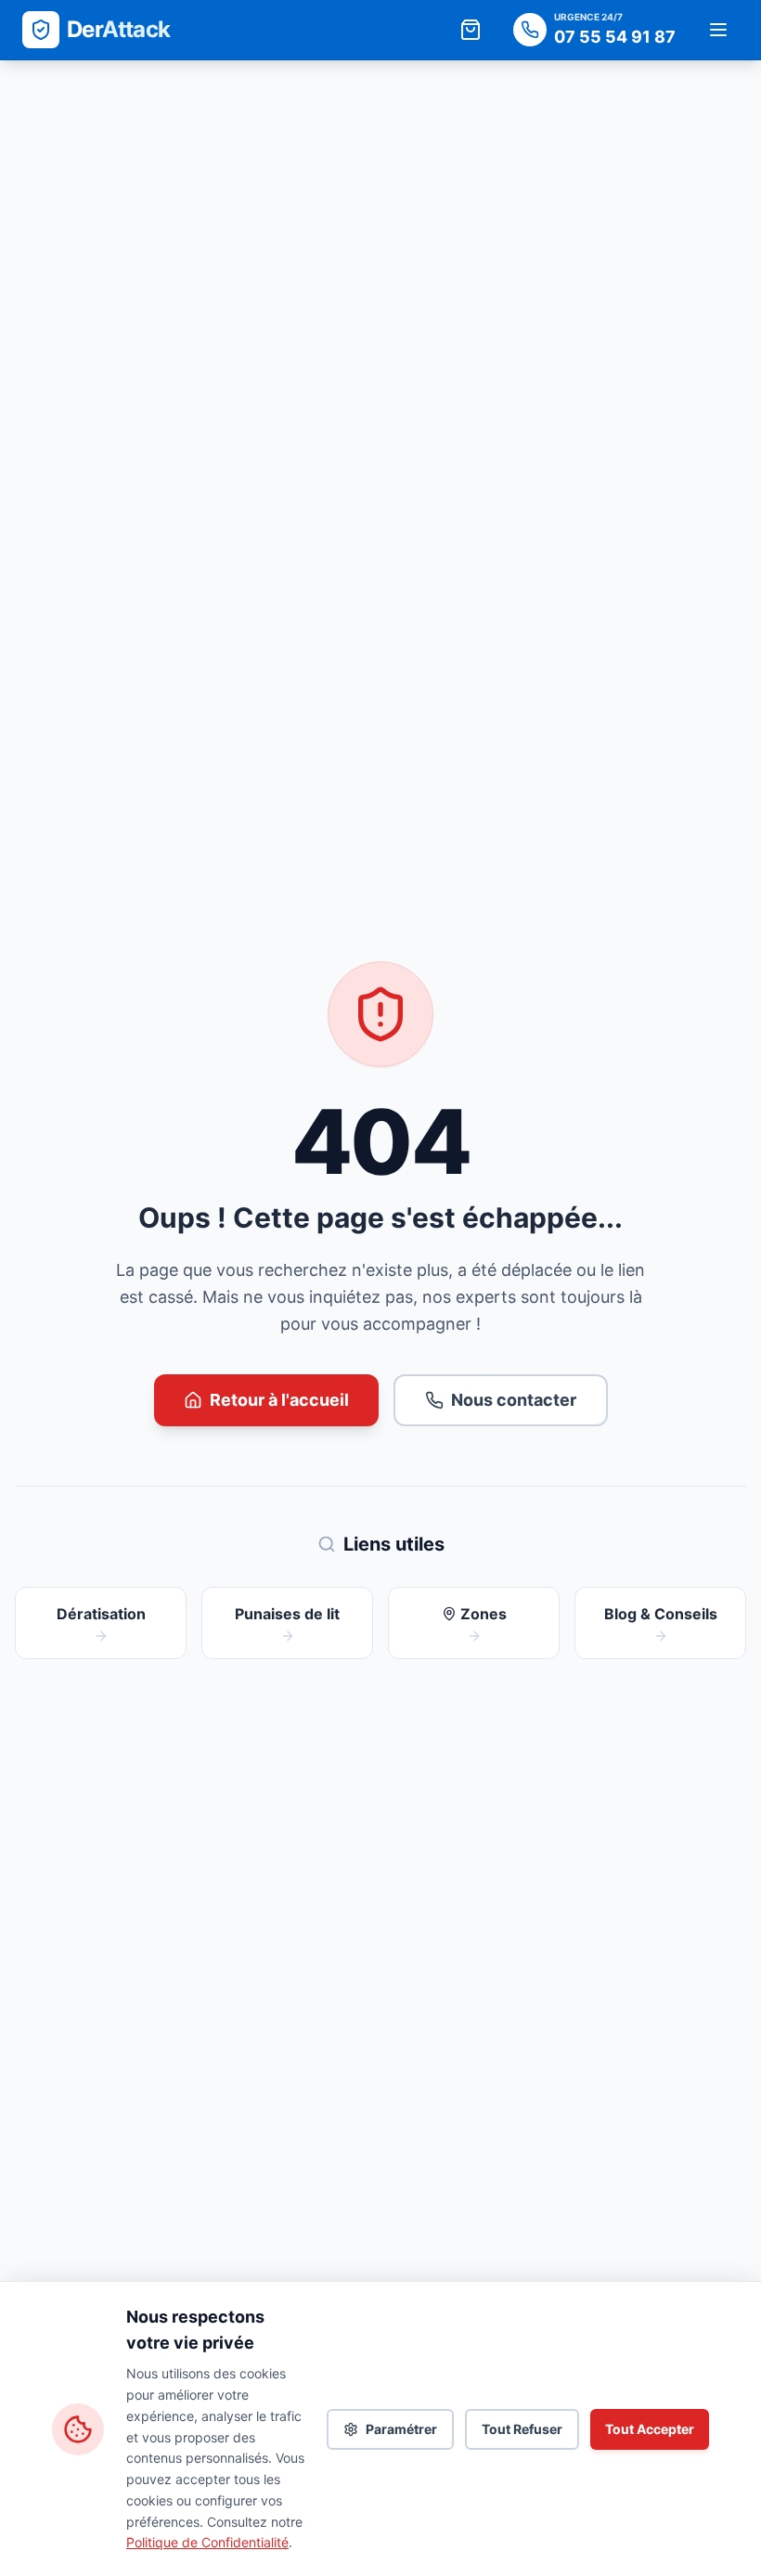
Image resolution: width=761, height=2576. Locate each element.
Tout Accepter (650, 2429)
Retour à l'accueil (279, 1400)
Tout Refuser (522, 2429)
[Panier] (471, 30)
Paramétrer (401, 2429)
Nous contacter (514, 1400)
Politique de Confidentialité (207, 2542)
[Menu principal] (718, 30)
